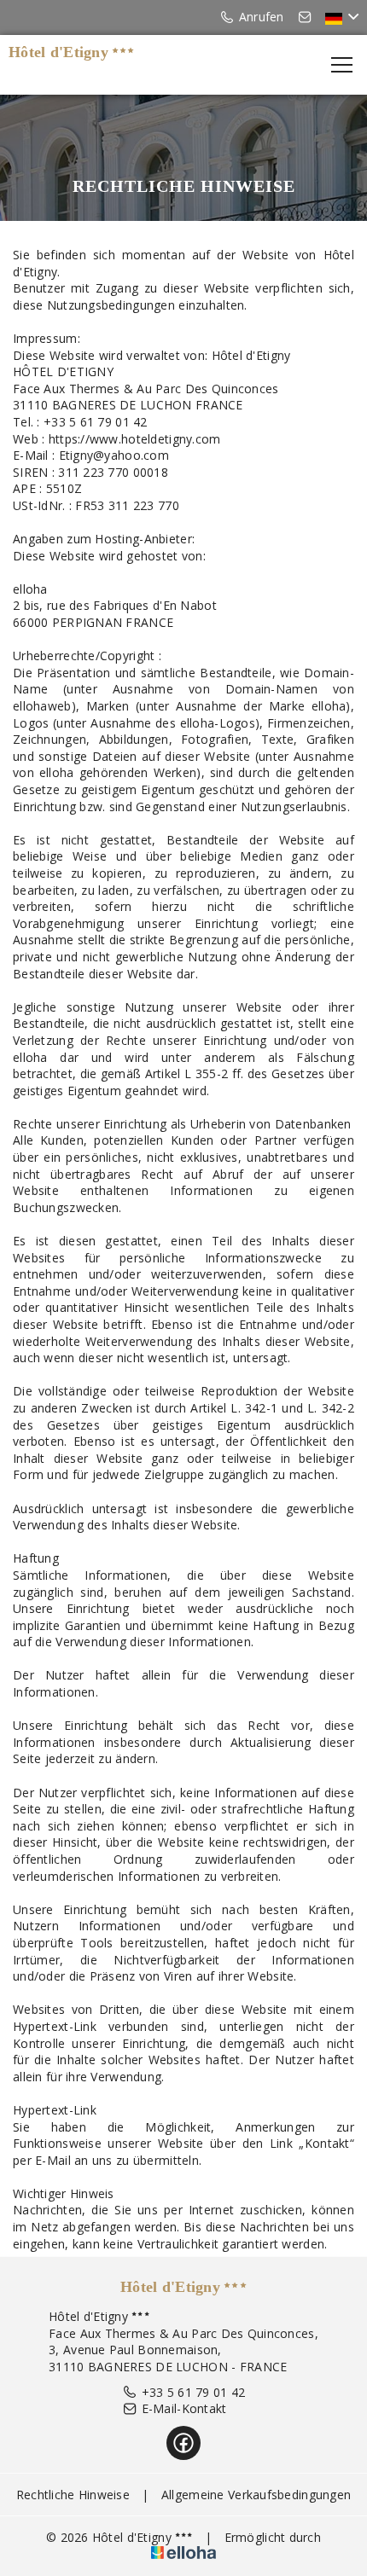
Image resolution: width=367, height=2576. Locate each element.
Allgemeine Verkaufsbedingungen (256, 2495)
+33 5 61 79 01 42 (194, 2392)
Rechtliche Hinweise (73, 2495)
